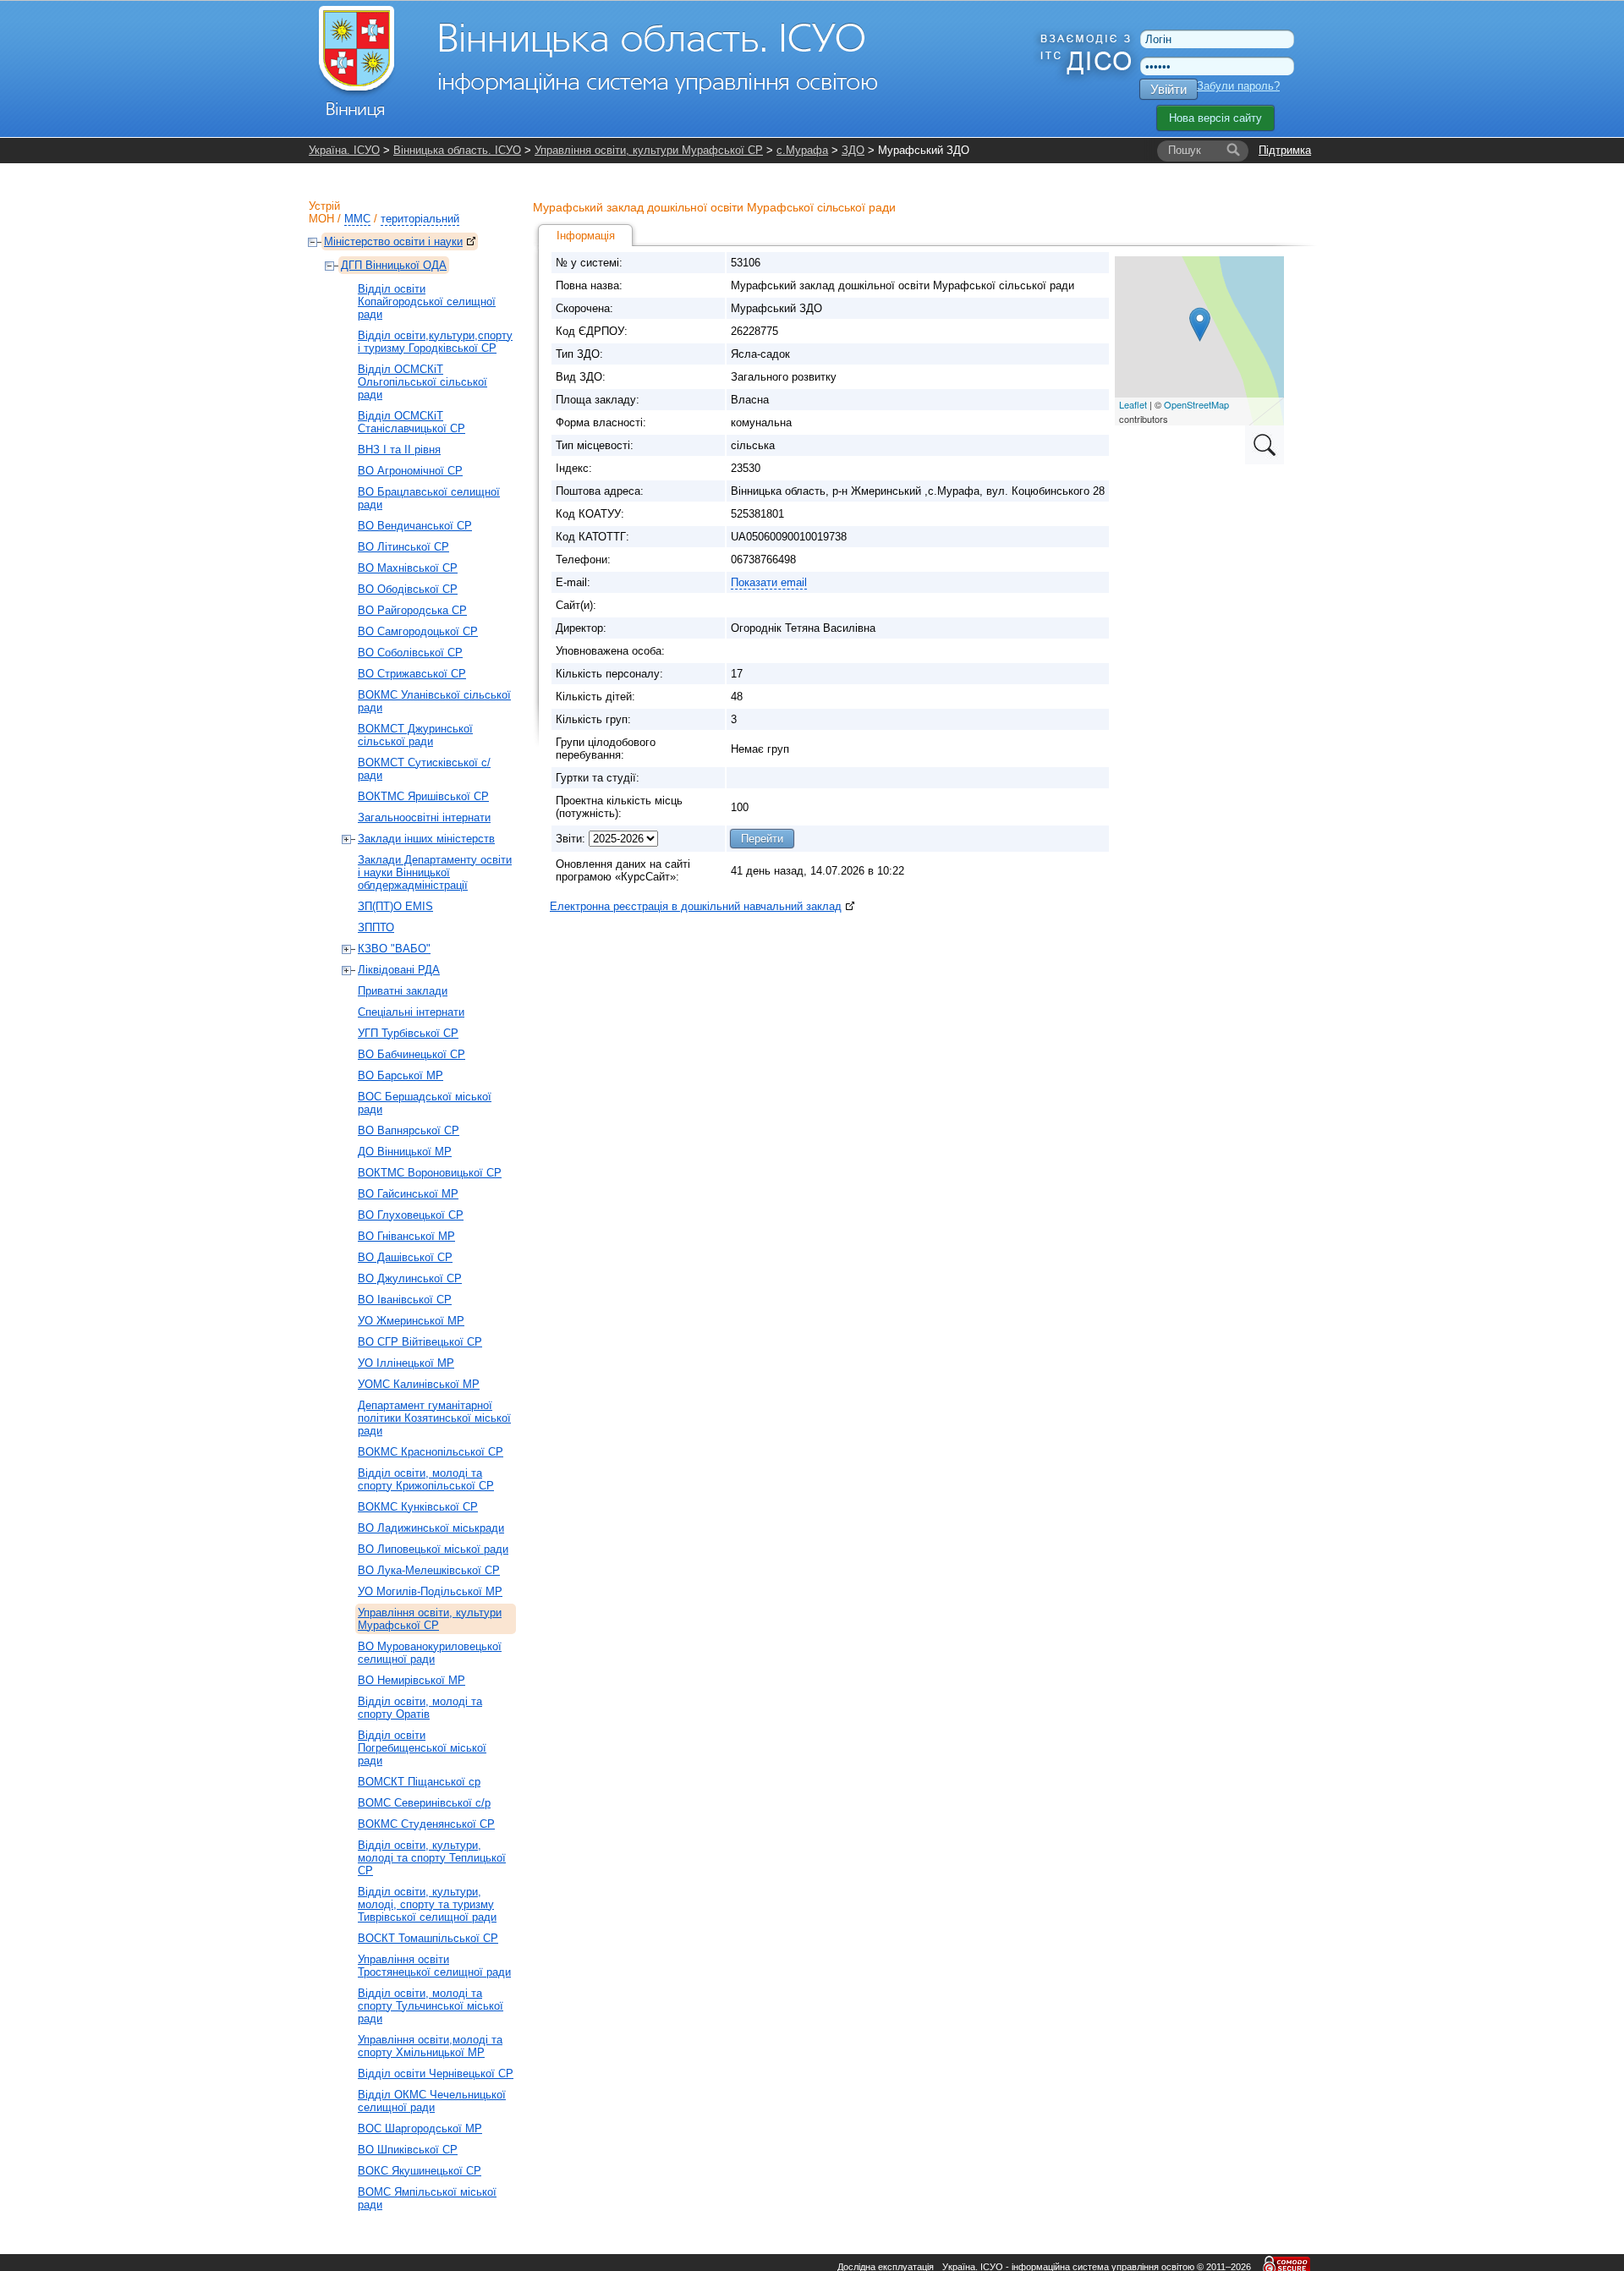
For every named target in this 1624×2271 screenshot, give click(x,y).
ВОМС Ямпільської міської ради (427, 2198)
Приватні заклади (403, 991)
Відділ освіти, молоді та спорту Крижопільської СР (426, 1479)
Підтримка (1285, 150)
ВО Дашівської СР (405, 1257)
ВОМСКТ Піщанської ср (419, 1782)
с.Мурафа (802, 150)
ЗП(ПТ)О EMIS (395, 906)
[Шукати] (1233, 151)
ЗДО (853, 150)
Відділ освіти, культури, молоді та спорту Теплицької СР (432, 1858)
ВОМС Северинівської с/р (424, 1803)
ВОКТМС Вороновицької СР (430, 1173)
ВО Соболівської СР (410, 653)
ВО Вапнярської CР (409, 1130)
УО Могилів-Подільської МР (430, 1591)
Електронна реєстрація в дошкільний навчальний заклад (696, 906)
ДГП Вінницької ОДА (394, 265)
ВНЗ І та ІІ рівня (399, 450)
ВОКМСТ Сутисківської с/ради (424, 769)
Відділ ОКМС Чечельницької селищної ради (432, 2101)
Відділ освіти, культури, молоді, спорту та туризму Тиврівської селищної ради (427, 1904)
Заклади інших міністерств (426, 839)
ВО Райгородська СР (412, 610)
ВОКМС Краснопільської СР (431, 1452)
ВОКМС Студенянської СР (426, 1824)
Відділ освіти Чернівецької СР (436, 2074)
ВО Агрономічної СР (410, 471)
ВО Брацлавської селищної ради (429, 498)
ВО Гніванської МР (406, 1236)
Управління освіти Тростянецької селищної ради (434, 1966)
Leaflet (1133, 404)
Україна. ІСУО (344, 150)
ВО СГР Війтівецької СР (420, 1342)
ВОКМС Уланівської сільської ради (434, 701)
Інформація (586, 236)
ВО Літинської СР (403, 547)
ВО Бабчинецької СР (411, 1054)
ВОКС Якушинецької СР (420, 2171)
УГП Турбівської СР (408, 1033)
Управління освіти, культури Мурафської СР (649, 150)
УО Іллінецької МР (406, 1363)
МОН (321, 219)
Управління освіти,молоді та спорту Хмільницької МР (430, 2046)
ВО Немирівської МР (411, 1680)
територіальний (420, 219)
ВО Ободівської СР (408, 589)
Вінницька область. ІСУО (457, 150)
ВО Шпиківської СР (408, 2150)
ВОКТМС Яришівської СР (423, 796)
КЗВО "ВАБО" (394, 949)
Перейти (762, 839)
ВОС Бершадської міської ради (425, 1103)
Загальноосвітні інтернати (424, 817)
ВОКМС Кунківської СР (418, 1507)
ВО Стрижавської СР (412, 674)
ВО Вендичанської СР (415, 526)
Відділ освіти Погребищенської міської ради (422, 1748)
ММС (357, 219)
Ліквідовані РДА (399, 970)
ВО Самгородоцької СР (418, 631)
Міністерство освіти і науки (393, 241)
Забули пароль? (1238, 86)
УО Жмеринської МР (411, 1321)
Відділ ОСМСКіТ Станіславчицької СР (411, 422)
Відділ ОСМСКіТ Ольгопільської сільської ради (422, 382)
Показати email (769, 582)
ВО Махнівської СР (408, 568)
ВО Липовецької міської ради (433, 1549)
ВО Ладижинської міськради (431, 1528)
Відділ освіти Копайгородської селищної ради (427, 302)
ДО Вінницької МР (405, 1152)
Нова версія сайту (1215, 118)
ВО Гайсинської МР (408, 1194)
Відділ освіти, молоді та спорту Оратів (420, 1708)
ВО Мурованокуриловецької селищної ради (430, 1653)
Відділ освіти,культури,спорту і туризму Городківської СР (435, 342)
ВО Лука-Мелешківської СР (429, 1570)
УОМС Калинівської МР (419, 1384)
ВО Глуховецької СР (411, 1215)
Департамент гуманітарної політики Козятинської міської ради (434, 1418)
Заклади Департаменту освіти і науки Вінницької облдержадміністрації (435, 872)
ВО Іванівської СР (405, 1300)
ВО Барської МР (401, 1075)
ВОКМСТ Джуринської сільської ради (415, 735)
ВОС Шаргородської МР (420, 2128)
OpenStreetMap (1196, 404)
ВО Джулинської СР (410, 1278)
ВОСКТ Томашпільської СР (428, 1938)
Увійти (1169, 89)
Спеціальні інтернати (411, 1012)
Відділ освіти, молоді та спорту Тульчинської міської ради (431, 2006)
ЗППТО (376, 927)
